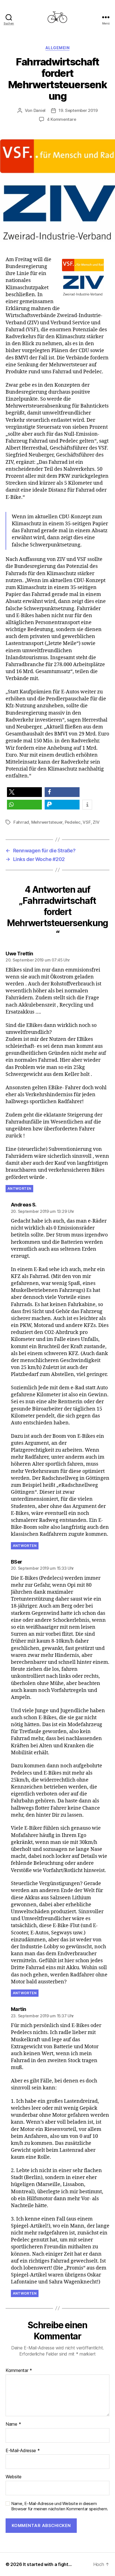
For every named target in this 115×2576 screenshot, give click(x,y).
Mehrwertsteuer (47, 822)
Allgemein (58, 48)
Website (14, 2477)
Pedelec (73, 822)
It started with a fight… (47, 2564)
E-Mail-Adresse (23, 2451)
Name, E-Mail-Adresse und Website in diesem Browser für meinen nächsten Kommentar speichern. (60, 2506)
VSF (87, 822)
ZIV (96, 822)
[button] (24, 792)
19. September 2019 (78, 110)
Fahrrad (21, 822)
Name (13, 2424)
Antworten (19, 1188)
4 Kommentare (62, 119)
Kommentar (19, 2371)
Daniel (39, 110)
